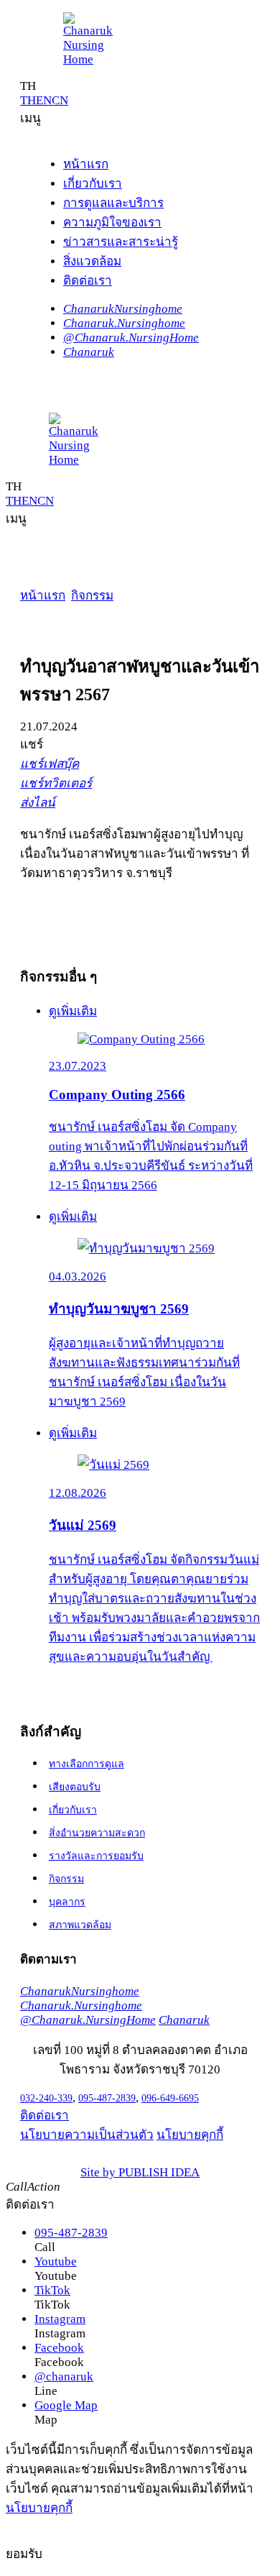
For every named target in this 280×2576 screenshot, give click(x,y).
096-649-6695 (170, 2098)
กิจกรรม (92, 596)
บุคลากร (67, 1902)
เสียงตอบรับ (75, 1787)
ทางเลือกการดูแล (87, 1764)
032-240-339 (46, 2098)
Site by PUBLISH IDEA (140, 2172)
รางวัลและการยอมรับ (96, 1856)
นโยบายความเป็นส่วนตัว (87, 2135)
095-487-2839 (107, 2098)
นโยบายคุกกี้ (190, 2135)
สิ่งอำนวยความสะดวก (97, 1833)
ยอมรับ (24, 2554)
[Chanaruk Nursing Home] (92, 40)
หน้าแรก (43, 596)
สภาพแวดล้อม (80, 1925)
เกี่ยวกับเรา (73, 1810)
